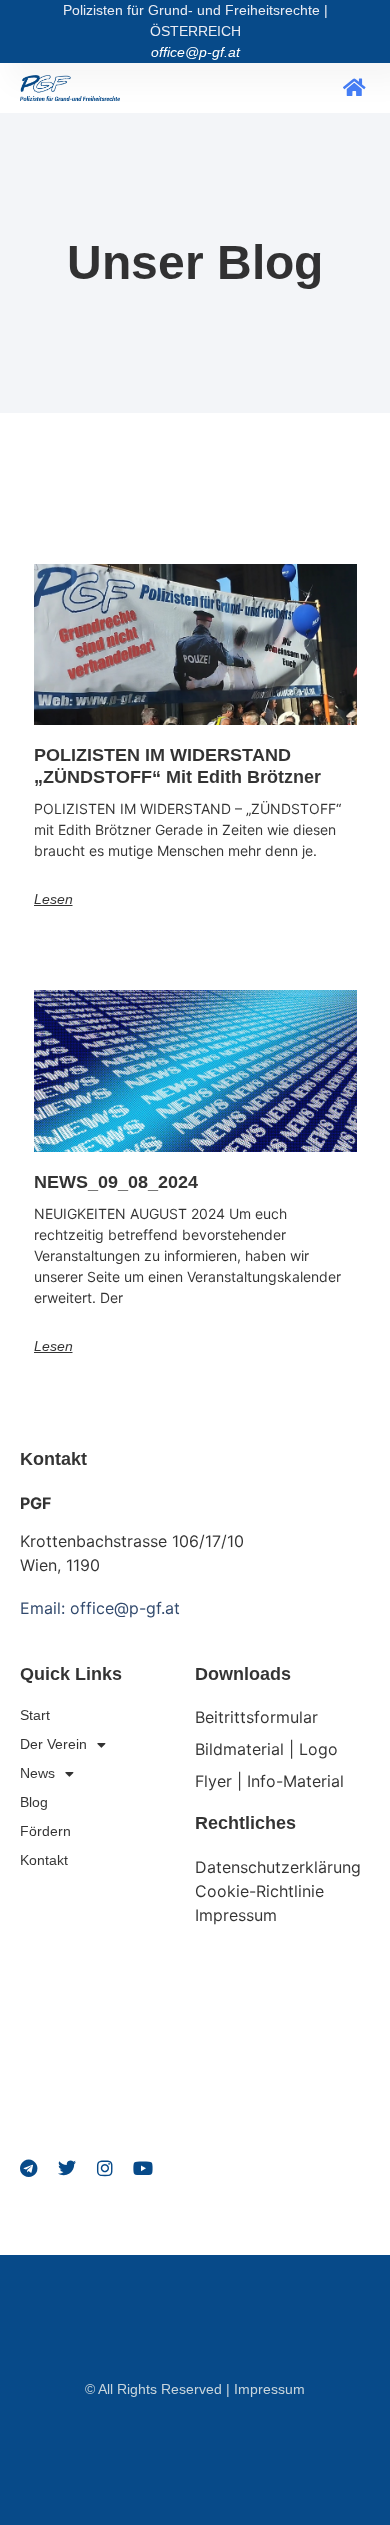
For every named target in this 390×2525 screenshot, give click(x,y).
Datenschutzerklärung (278, 1867)
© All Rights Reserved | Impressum (195, 2389)
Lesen (53, 899)
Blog (34, 1802)
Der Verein (53, 1744)
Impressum (236, 1915)
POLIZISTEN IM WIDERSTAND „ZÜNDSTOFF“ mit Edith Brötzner (177, 766)
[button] (354, 88)
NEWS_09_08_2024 (116, 1182)
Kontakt (44, 1860)
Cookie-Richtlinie (259, 1891)
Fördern (45, 1831)
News (37, 1773)
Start (35, 1715)
